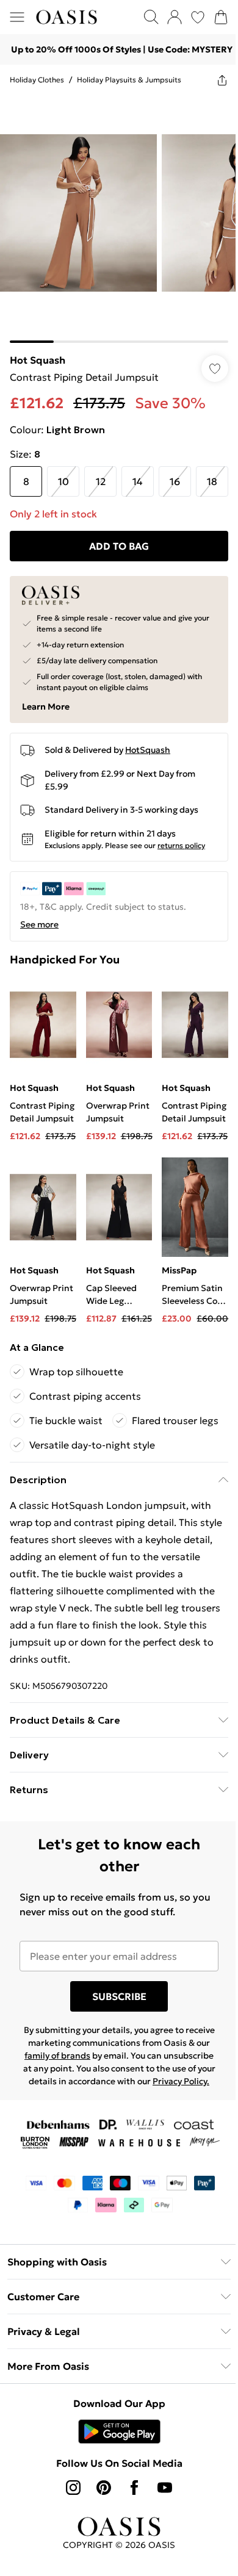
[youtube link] (165, 2488)
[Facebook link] (134, 2488)
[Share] (222, 80)
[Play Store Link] (119, 2431)
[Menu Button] (17, 17)
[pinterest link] (104, 2488)
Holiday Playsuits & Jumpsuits (129, 80)
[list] (119, 219)
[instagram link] (73, 2488)
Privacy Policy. (181, 2081)
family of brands (57, 2056)
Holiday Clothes (37, 80)
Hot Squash (38, 360)
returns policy (181, 845)
